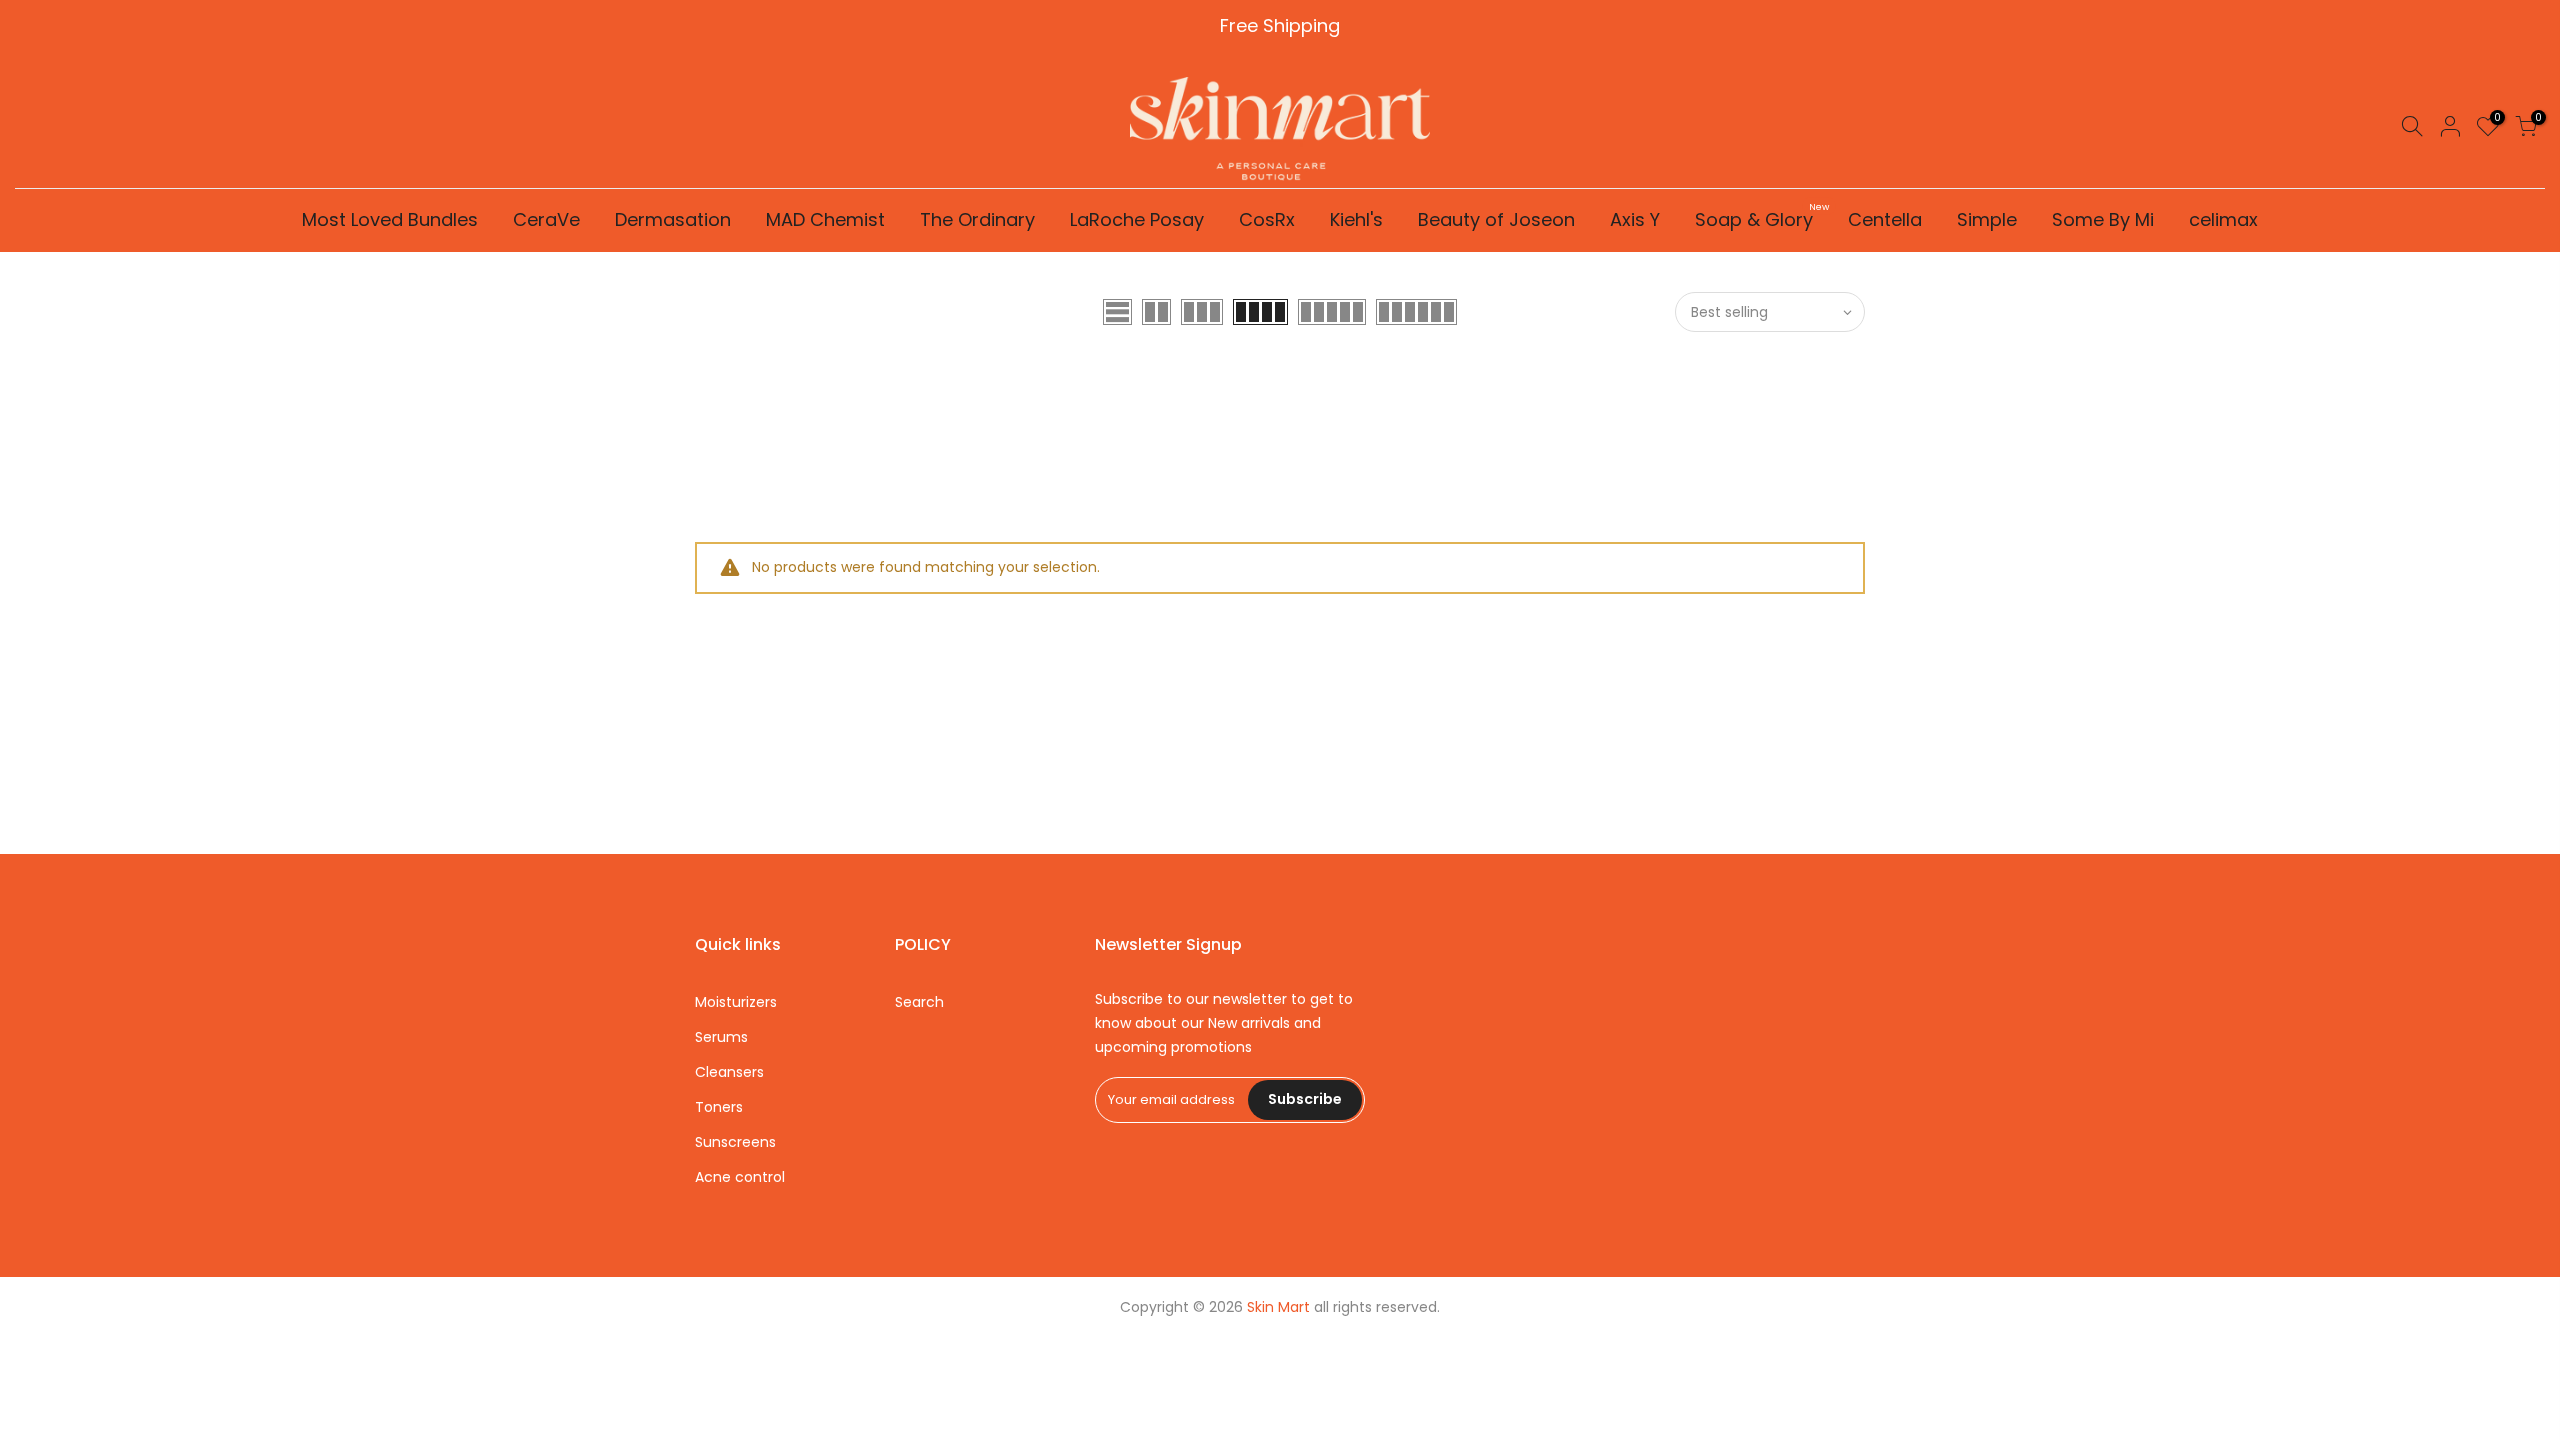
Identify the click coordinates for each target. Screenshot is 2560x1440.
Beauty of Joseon (1496, 219)
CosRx (1267, 219)
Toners (719, 1107)
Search (919, 1002)
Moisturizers (736, 1002)
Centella (1885, 219)
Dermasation (673, 219)
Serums (721, 1037)
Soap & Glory (1762, 217)
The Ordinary (977, 219)
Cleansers (729, 1072)
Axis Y (1635, 219)
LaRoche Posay (1137, 219)
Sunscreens (735, 1142)
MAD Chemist (825, 219)
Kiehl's (1356, 219)
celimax (2223, 219)
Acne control (740, 1177)
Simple (1987, 219)
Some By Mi (2103, 219)
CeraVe (546, 219)
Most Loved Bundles (390, 219)
